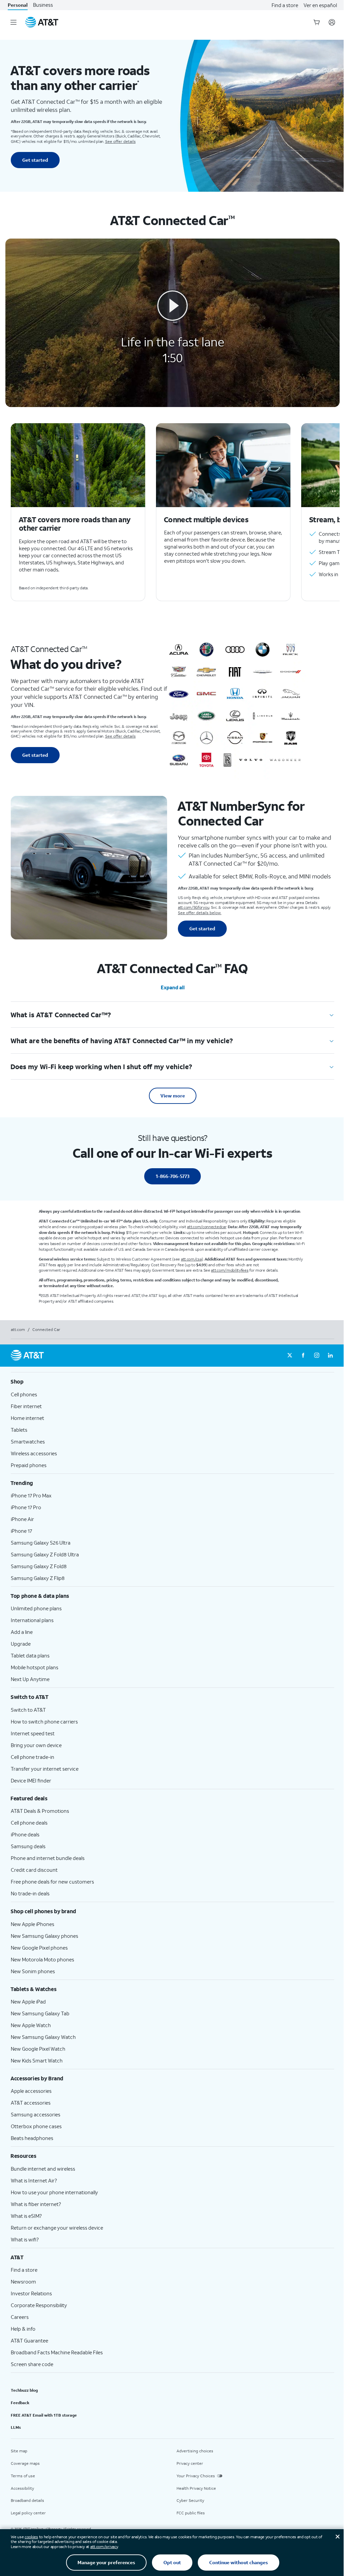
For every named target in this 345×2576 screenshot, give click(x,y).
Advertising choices (195, 2451)
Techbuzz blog (24, 2390)
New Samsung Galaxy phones (44, 1936)
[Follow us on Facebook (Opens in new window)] (303, 1356)
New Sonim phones (33, 1971)
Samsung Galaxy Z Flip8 (38, 1578)
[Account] (332, 22)
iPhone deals (25, 1834)
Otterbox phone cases (36, 2126)
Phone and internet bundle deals (48, 1858)
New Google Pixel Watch (38, 2049)
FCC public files (191, 2513)
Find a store (285, 5)
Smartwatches (28, 1441)
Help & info (23, 2329)
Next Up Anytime (30, 1679)
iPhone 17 (21, 1531)
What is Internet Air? (34, 2180)
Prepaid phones (29, 1465)
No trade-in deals (30, 1893)
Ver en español (320, 5)
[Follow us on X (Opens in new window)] (290, 1356)
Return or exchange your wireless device (57, 2228)
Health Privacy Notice (196, 2488)
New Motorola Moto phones (42, 1959)
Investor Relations (31, 2293)
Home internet (27, 1418)
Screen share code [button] (32, 2364)
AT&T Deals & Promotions (40, 1811)
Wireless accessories (34, 1453)
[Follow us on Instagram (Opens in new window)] (317, 1356)
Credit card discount (34, 1870)
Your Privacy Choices (196, 2476)
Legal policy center (28, 2513)
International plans (32, 1620)
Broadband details (27, 2500)
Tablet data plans (30, 1655)
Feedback (20, 2403)
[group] (172, 1382)
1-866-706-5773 (172, 1176)
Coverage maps (25, 2463)
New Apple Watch (31, 2025)
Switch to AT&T (28, 1710)
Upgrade (21, 1644)
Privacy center (190, 2463)
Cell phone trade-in (33, 1757)
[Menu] (13, 22)
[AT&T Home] (42, 22)
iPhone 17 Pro (26, 1507)
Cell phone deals (29, 1823)
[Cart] (317, 22)
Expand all (173, 987)
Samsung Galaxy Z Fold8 (39, 1566)
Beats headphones (32, 2138)
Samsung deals (28, 1846)
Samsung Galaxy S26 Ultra (41, 1543)
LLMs (16, 2427)
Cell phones (24, 1394)
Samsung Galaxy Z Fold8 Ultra (45, 1554)
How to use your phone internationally (54, 2192)
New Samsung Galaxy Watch (43, 2037)
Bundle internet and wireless (43, 2169)
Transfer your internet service (45, 1769)
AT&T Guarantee (29, 2340)
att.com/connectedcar (207, 1227)
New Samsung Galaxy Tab (40, 2013)
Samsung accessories (36, 2114)
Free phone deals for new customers (52, 1882)
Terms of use (23, 2476)
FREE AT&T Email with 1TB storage (44, 2415)
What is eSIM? (26, 2216)
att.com (18, 1329)
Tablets (19, 1430)
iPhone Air (22, 1519)
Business (43, 5)
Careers (20, 2317)
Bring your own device (36, 1745)
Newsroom (23, 2282)
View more (173, 1096)
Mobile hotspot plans (35, 1667)
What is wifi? (25, 2239)
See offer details (120, 141)
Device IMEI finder (31, 1780)
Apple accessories (31, 2091)
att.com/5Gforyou (194, 907)
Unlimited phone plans (36, 1608)
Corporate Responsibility (39, 2305)
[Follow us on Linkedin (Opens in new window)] (330, 1356)
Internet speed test (33, 1733)
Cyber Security (190, 2500)
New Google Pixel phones (39, 1948)
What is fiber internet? (36, 2204)
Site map (19, 2451)
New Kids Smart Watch (37, 2060)
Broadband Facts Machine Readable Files (57, 2352)
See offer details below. (200, 913)
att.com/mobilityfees (230, 1270)
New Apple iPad (28, 2001)
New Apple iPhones (33, 1924)
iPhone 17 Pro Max (31, 1495)
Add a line (22, 1632)
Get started (35, 160)
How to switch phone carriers (44, 1721)
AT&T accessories (31, 2103)
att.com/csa (191, 1259)
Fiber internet (26, 1406)
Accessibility (22, 2488)
